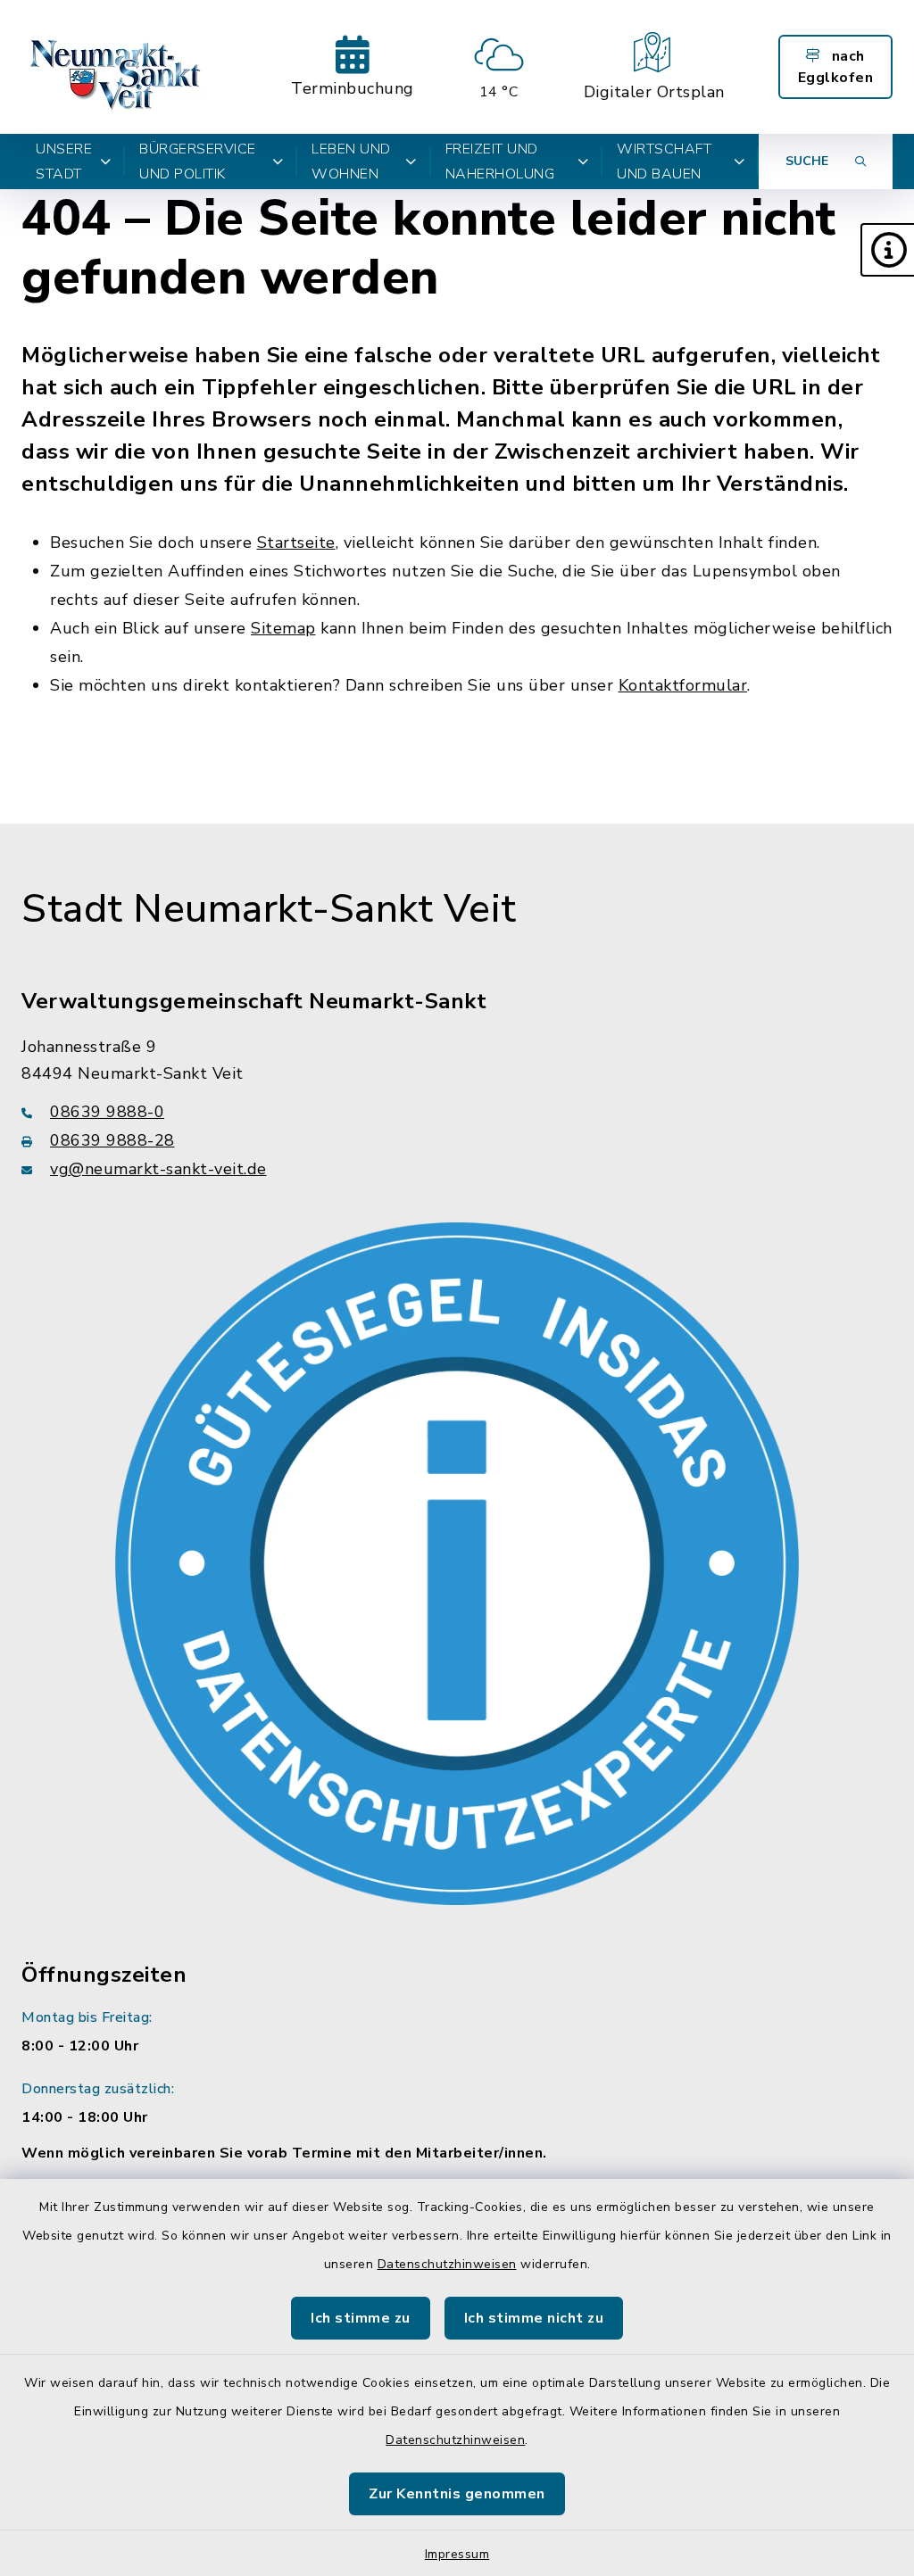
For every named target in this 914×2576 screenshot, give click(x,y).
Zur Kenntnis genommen (457, 2494)
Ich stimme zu (361, 2318)
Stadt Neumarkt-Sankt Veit (269, 909)
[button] (887, 250)
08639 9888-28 (112, 1140)
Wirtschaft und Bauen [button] (664, 162)
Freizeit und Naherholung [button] (500, 162)
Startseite (296, 543)
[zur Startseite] (117, 67)
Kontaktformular (683, 685)
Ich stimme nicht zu (534, 2318)
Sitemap (283, 628)
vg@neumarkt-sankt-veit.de (158, 1169)
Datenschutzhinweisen (447, 2264)
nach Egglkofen (836, 67)
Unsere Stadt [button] (64, 162)
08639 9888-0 (107, 1112)
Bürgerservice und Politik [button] (198, 162)
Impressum (457, 2554)
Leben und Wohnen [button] (351, 162)
